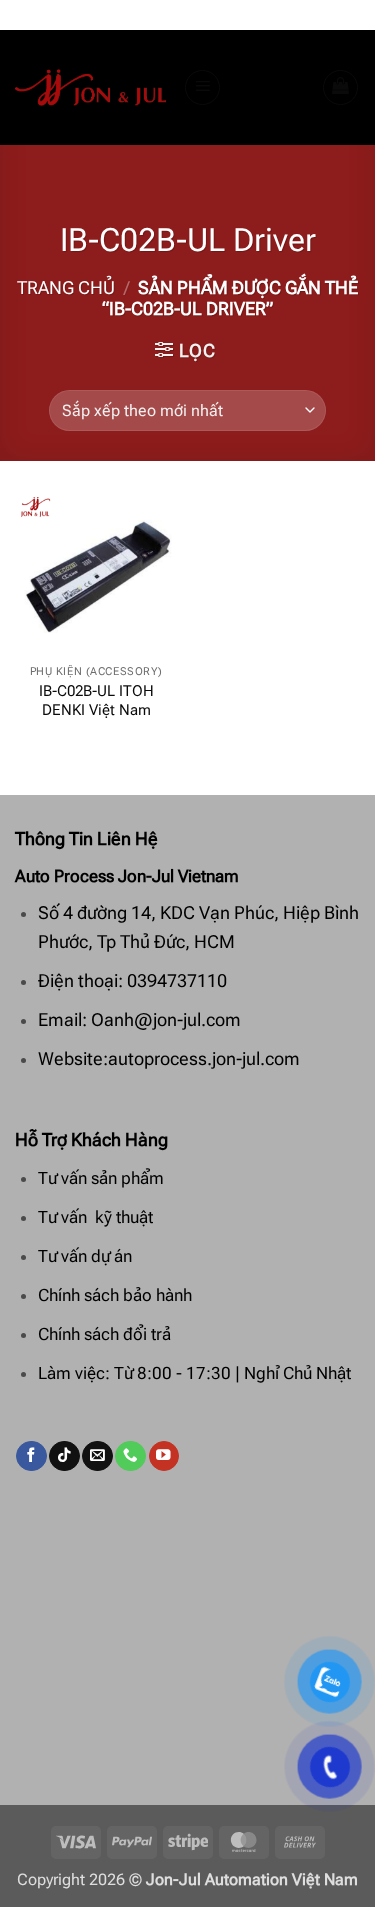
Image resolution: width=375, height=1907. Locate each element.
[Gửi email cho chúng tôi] (97, 1456)
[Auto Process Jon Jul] (91, 88)
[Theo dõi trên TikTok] (64, 1456)
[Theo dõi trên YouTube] (164, 1456)
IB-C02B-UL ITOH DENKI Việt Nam (96, 701)
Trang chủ (66, 288)
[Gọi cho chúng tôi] (130, 1456)
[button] (203, 88)
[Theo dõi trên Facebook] (31, 1456)
